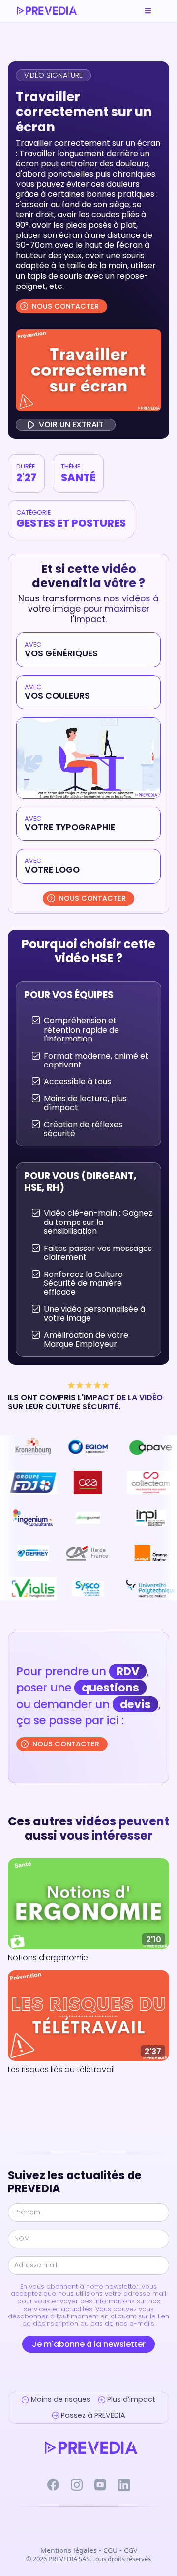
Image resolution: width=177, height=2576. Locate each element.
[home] (47, 11)
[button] (148, 11)
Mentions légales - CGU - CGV (89, 2551)
